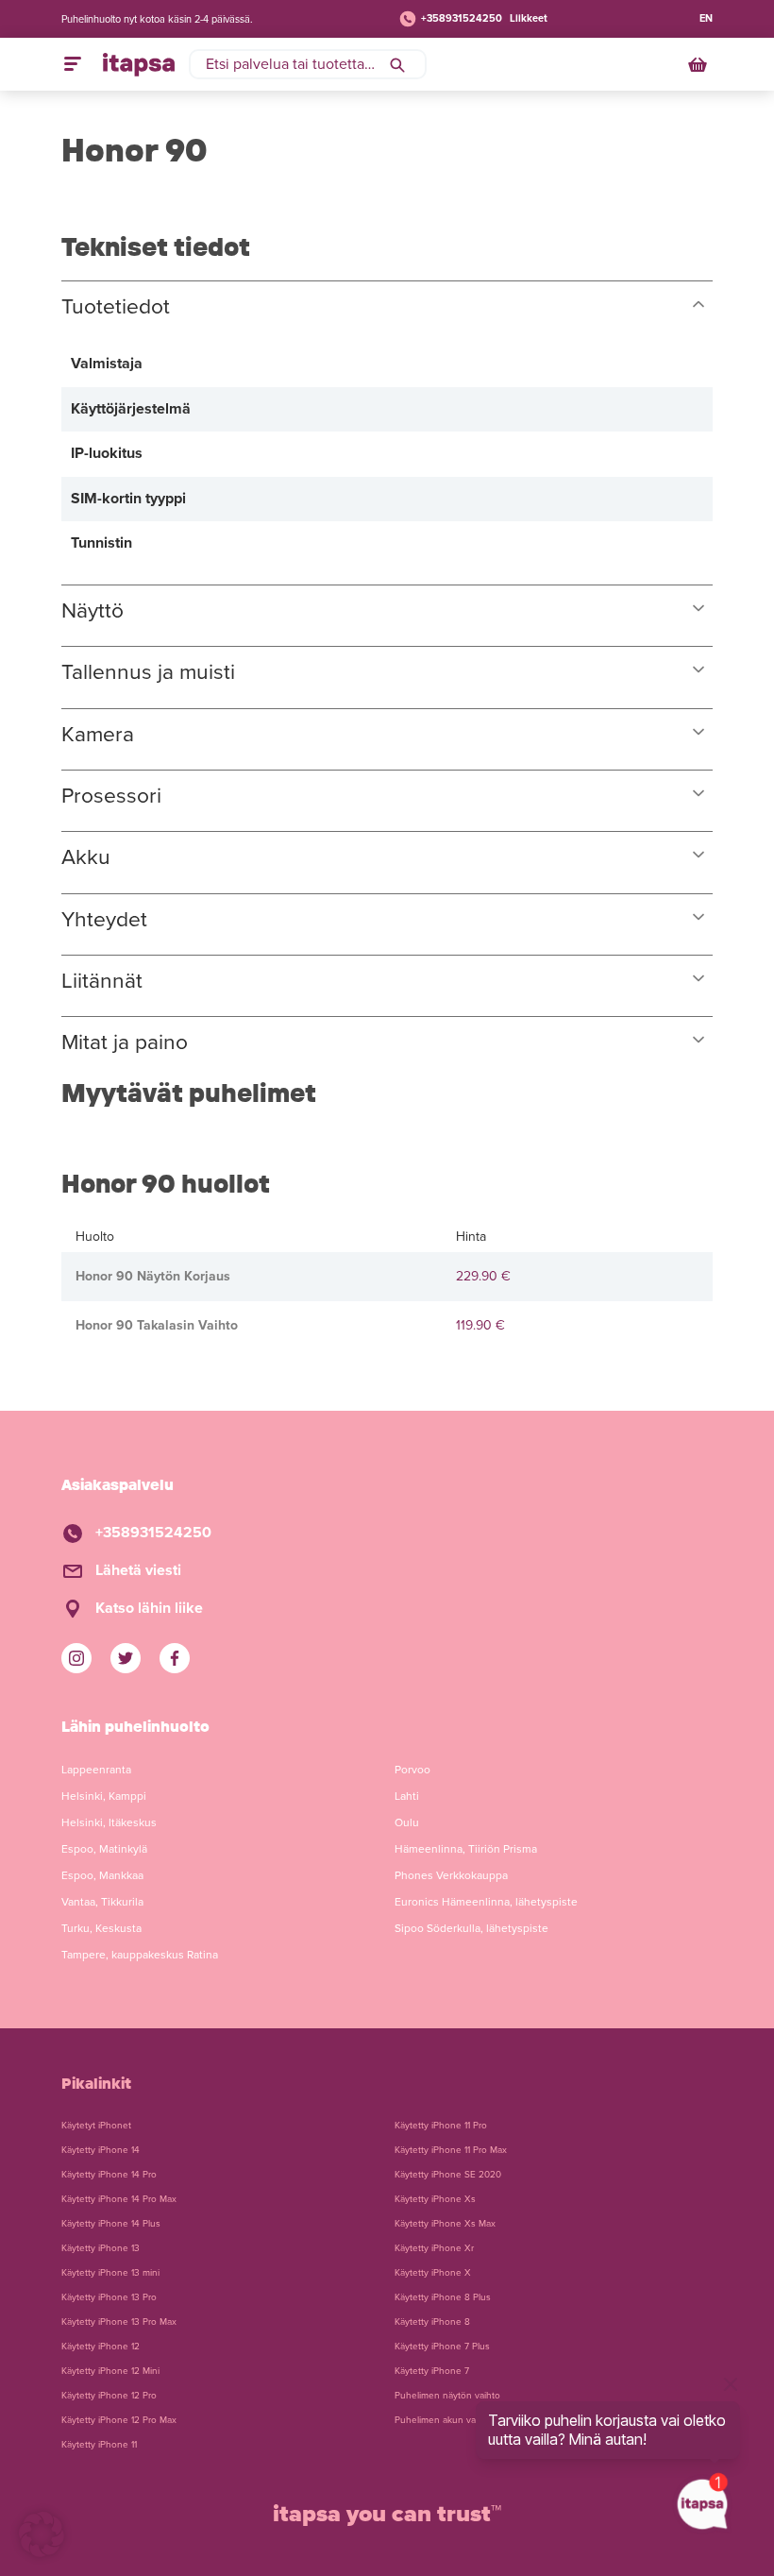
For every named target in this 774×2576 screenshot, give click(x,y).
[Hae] (397, 64)
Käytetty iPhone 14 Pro (109, 2175)
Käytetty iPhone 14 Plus (111, 2224)
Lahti (407, 1796)
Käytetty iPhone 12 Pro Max (119, 2420)
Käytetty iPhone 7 (432, 2371)
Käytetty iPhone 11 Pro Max (451, 2150)
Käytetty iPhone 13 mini (110, 2273)
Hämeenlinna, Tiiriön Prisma (466, 1849)
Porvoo (412, 1770)
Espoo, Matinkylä (104, 1849)
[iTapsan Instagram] (76, 1658)
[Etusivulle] (139, 64)
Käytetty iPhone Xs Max (445, 2224)
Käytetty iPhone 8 (432, 2322)
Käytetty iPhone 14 (101, 2150)
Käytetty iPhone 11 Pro (441, 2126)
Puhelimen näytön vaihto (447, 2396)
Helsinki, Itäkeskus (109, 1822)
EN (706, 18)
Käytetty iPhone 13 (101, 2248)
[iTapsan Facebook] (175, 1658)
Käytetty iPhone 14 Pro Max (119, 2199)
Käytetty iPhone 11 (99, 2445)
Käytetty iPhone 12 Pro (109, 2396)
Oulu (407, 1822)
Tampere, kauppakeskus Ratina (140, 1955)
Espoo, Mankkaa (102, 1875)
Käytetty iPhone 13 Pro (109, 2297)
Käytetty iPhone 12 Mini (110, 2371)
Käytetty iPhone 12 (101, 2347)
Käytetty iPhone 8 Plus (443, 2297)
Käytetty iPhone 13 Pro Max (119, 2322)
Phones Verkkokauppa (451, 1875)
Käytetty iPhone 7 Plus (442, 2347)
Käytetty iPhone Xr (434, 2248)
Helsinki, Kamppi (104, 1796)
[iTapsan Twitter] (126, 1658)
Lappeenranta (96, 1770)
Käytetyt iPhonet (96, 2126)
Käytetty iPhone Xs (435, 2199)
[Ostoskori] (699, 64)
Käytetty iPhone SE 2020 (448, 2175)
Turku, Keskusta (101, 1928)
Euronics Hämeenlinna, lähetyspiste (486, 1902)
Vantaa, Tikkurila (102, 1902)
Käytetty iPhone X (433, 2273)
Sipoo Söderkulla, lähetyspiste (471, 1928)
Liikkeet (529, 18)
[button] (42, 2534)
